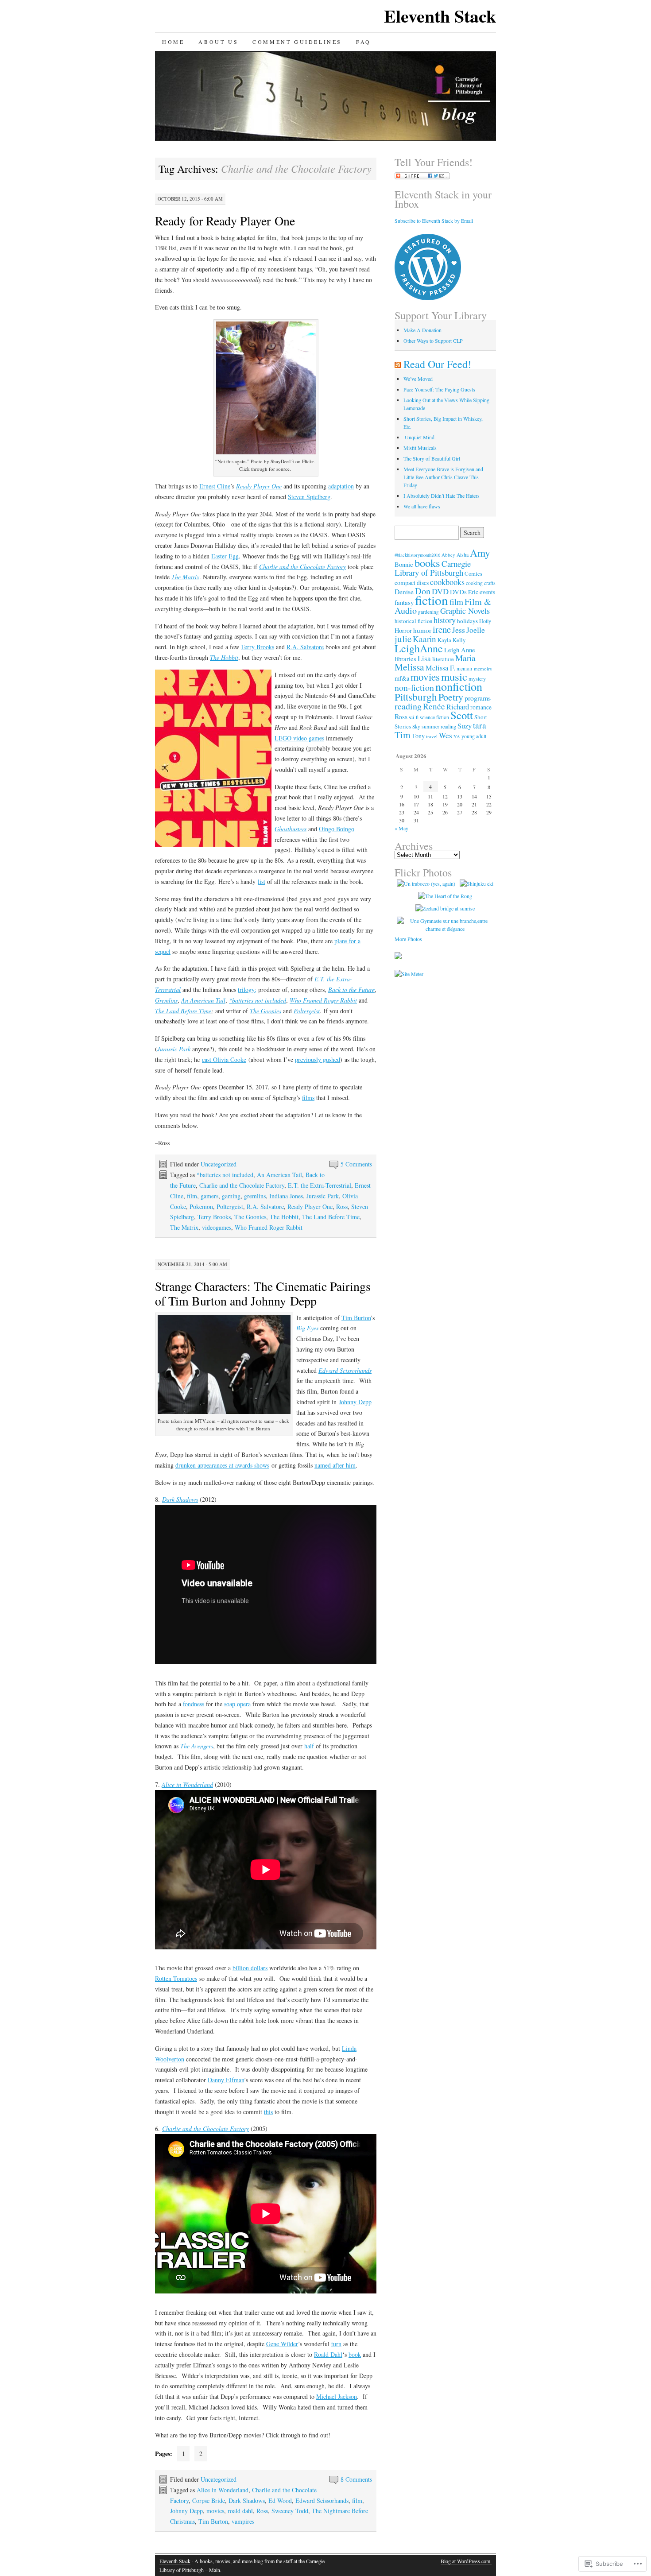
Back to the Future (351, 990)
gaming (231, 1196)
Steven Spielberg (309, 497)
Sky (416, 726)
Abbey (448, 555)
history (445, 620)
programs (478, 698)
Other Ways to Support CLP (433, 341)
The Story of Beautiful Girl (432, 458)
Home (173, 42)
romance (481, 707)
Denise (404, 592)
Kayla (444, 640)
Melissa (409, 667)
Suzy (465, 726)
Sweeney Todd (290, 2511)
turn (336, 2344)
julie (403, 639)
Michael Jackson (337, 2396)
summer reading (439, 726)
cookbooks (447, 582)
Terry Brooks (258, 647)
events (487, 592)
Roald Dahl (328, 2354)
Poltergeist (307, 1011)
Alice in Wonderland (187, 1784)
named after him (335, 1465)
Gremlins (166, 1000)
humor (422, 630)
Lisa (424, 658)
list (262, 881)
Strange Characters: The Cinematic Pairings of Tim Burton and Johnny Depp (263, 1293)
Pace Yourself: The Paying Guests (439, 389)
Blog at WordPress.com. (466, 2561)
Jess (459, 630)
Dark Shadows (247, 2500)
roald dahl (240, 2511)
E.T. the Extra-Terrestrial (320, 1185)
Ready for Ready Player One (225, 221)
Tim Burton (356, 1318)
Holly (485, 621)
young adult (474, 736)
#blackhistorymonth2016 (417, 555)
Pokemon (201, 1207)
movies (215, 2511)
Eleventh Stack (440, 16)
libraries (405, 659)
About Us (218, 42)
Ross (342, 1207)
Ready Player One (259, 486)
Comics (473, 574)
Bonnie (404, 564)
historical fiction (413, 621)
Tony (418, 736)
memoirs (483, 668)
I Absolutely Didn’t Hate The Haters (442, 496)
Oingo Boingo (337, 829)
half (309, 1746)
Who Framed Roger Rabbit (323, 1000)
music (454, 676)
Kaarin (424, 639)
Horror (403, 630)
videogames (217, 1227)
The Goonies (265, 1011)
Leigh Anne (460, 650)
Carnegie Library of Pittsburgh (433, 568)
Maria (465, 658)
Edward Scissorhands (322, 2500)
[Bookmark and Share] (422, 177)
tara (480, 725)
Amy (480, 553)
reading (408, 706)
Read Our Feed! (437, 364)
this (268, 2112)
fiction (432, 600)
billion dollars (250, 1968)
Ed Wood (280, 2500)
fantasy (404, 602)
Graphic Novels (465, 611)
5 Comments (356, 1164)
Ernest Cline (215, 486)
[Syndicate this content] (398, 364)
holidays (467, 621)
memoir (465, 668)
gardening (428, 612)
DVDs (458, 592)
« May (401, 828)
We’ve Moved (418, 379)
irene (442, 629)
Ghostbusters (291, 829)
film (192, 1196)
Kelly (459, 640)
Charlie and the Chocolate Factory (302, 567)
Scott (462, 715)
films (308, 1098)
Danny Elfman (226, 2080)
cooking (474, 583)
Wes (446, 735)
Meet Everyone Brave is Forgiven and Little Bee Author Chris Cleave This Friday (443, 477)
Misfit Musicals (420, 448)
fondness (194, 1704)
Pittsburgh (416, 697)
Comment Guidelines (297, 42)
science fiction (434, 717)
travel (432, 736)
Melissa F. (440, 668)
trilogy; (247, 990)
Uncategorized (219, 1164)
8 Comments (356, 2479)
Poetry (451, 697)
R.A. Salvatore (305, 647)
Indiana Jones (286, 1196)
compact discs (412, 583)
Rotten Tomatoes (176, 1978)
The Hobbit (224, 657)
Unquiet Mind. (420, 437)
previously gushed (318, 1059)
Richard (458, 707)
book (355, 2354)
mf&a (402, 678)
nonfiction (459, 686)
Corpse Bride (209, 2500)
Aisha (463, 555)
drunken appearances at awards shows (222, 1465)
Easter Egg (225, 556)
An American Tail (203, 1000)
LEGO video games (299, 738)
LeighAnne (419, 648)
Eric (473, 592)
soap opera (237, 1704)
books (427, 563)
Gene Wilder (282, 2344)
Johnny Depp (355, 1402)
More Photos (408, 939)
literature (443, 659)
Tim (403, 734)
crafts (490, 583)
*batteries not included (258, 1000)
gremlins (255, 1196)
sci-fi (414, 717)
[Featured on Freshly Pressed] (428, 298)
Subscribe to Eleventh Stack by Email (434, 221)
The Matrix (185, 577)
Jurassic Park (174, 1049)
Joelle (476, 630)
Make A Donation (422, 330)
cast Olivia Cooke (224, 1059)
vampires (243, 2521)
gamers (209, 1196)
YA (457, 736)
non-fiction (414, 688)
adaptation (341, 486)
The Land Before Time (183, 1011)
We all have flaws (422, 506)
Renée (434, 706)
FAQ (364, 42)
